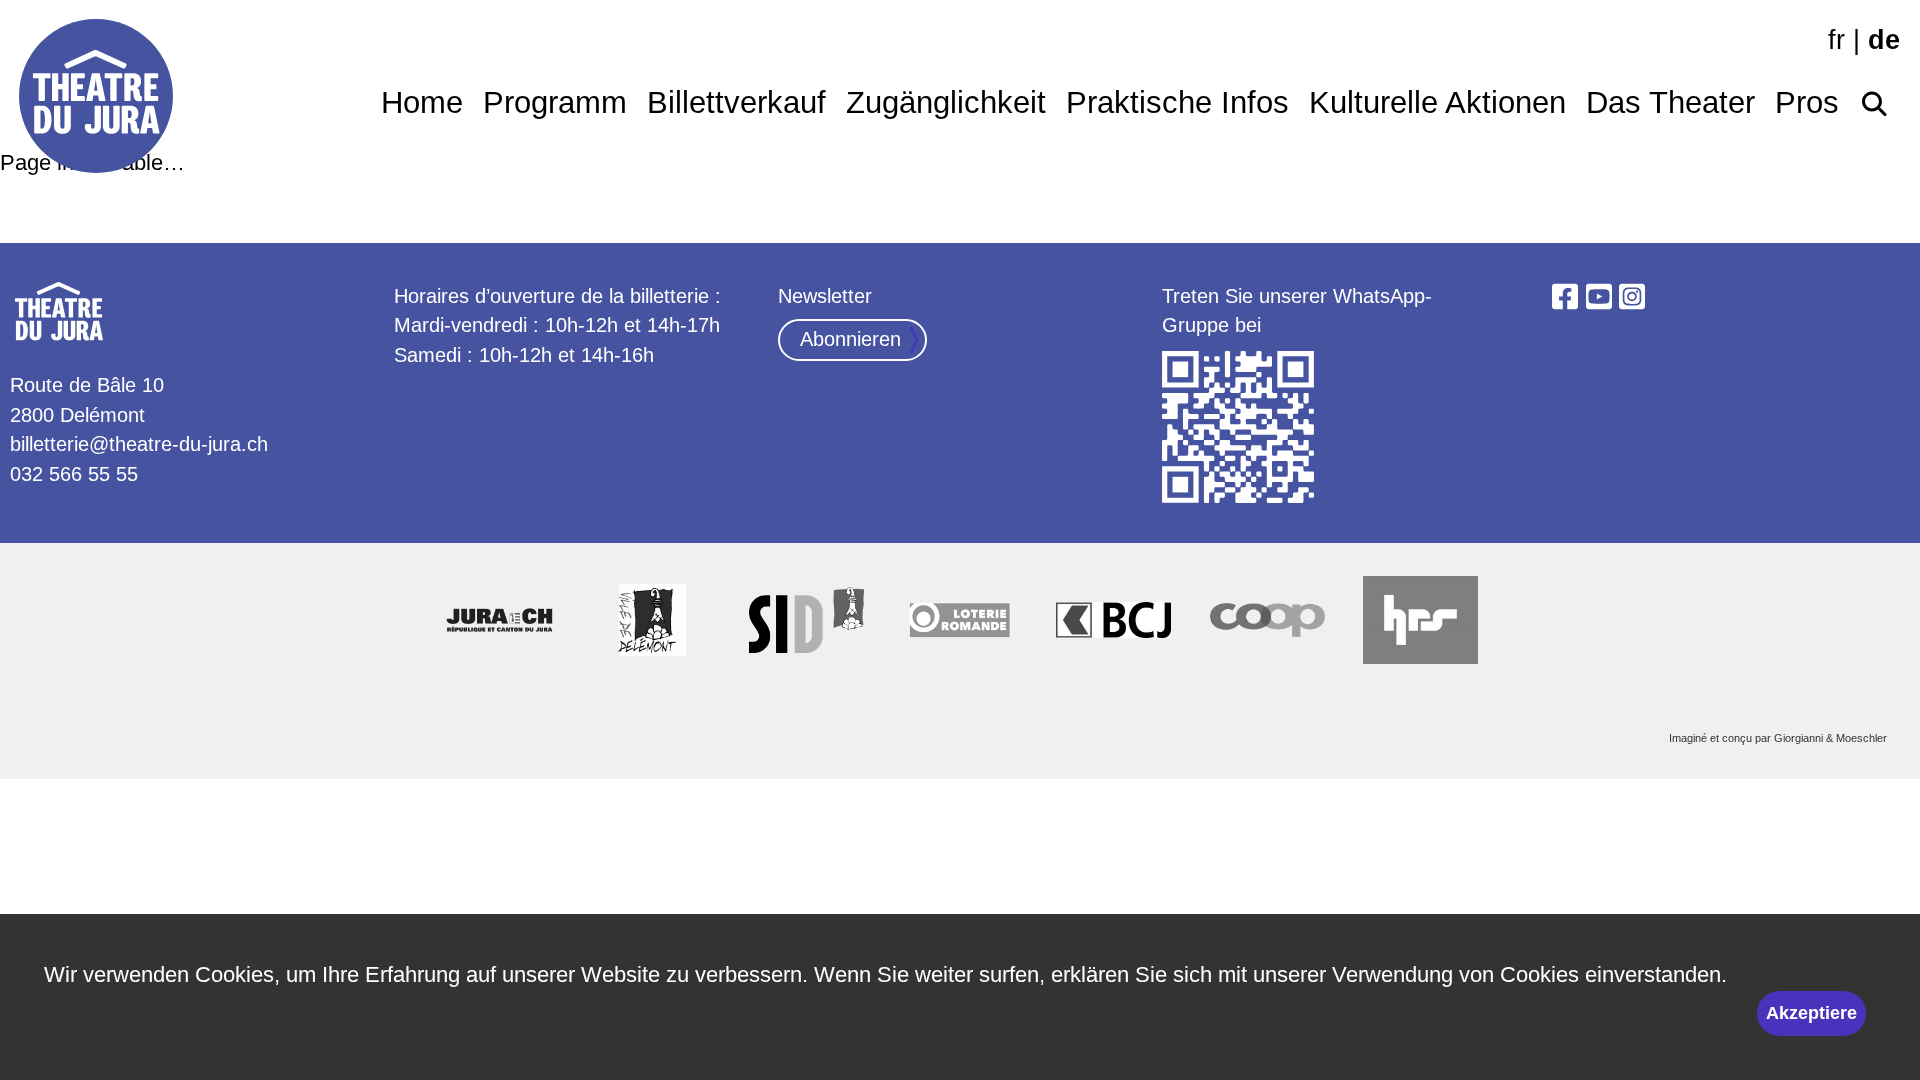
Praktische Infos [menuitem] (1177, 102)
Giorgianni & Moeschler (1830, 738)
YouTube (1599, 297)
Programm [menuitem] (555, 102)
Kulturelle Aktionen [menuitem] (1437, 102)
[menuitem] (1874, 97)
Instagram (1632, 297)
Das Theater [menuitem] (1670, 102)
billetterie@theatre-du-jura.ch (139, 444)
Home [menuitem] (422, 102)
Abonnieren (850, 339)
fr (1836, 40)
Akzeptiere (1811, 1013)
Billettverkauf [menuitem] (736, 102)
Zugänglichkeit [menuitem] (946, 102)
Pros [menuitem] (1807, 102)
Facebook (1565, 297)
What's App (1239, 428)
